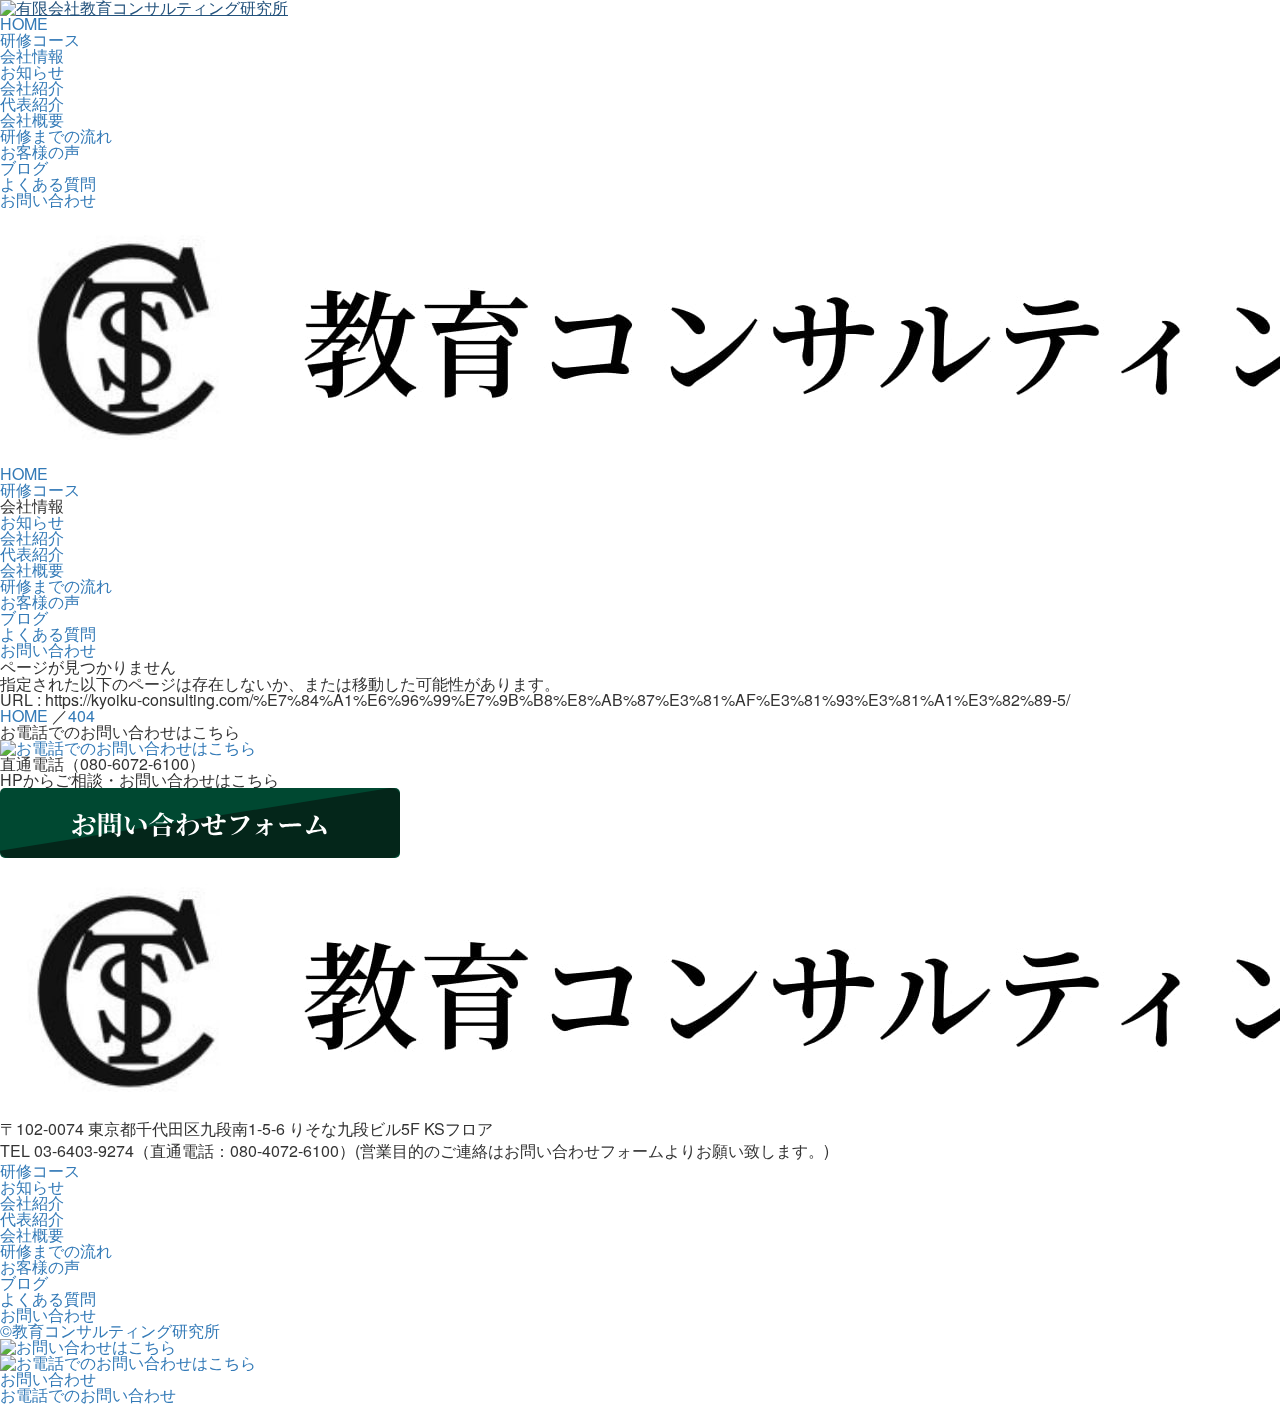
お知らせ (32, 71)
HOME (24, 23)
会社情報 (32, 55)
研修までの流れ (56, 135)
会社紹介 (32, 87)
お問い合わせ (48, 199)
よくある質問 (48, 183)
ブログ (24, 167)
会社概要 (32, 119)
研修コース (40, 39)
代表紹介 (32, 103)
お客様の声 (40, 151)
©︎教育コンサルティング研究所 (110, 1330)
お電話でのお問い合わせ (88, 1394)
